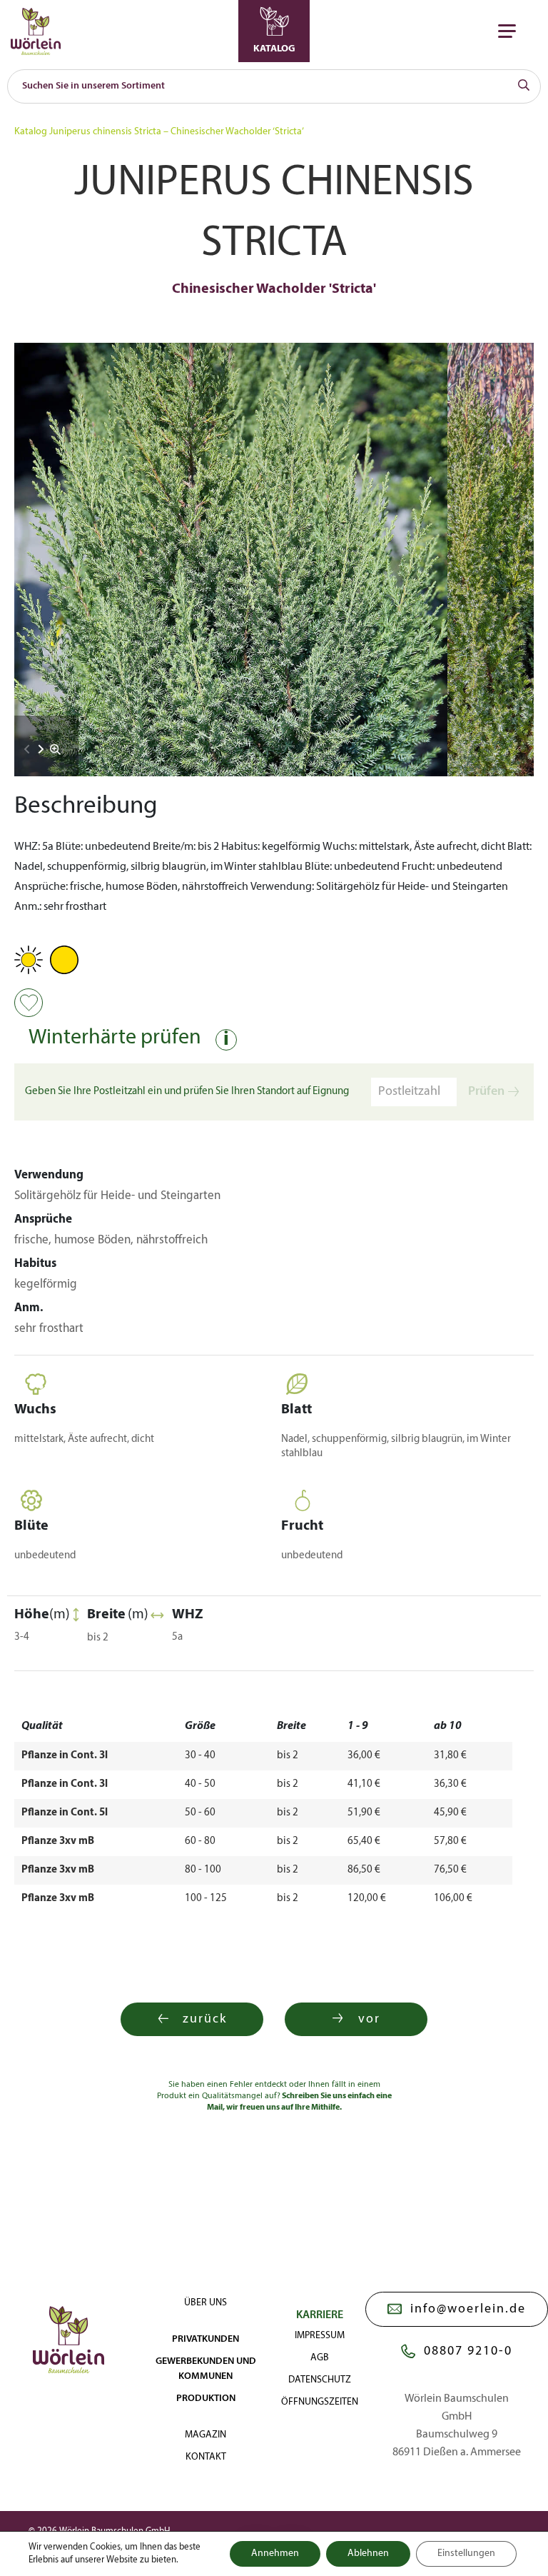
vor (369, 2019)
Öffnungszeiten (320, 2402)
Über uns (205, 2303)
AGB (320, 2358)
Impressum (320, 2336)
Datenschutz (320, 2380)
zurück (205, 2019)
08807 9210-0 (468, 2351)
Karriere (320, 2315)
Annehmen (275, 2554)
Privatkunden (205, 2339)
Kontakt (206, 2457)
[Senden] (524, 86)
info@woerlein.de (468, 2309)
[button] (41, 749)
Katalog (31, 132)
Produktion (206, 2399)
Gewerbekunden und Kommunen (206, 2369)
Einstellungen (466, 2554)
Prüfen (486, 1092)
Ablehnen (368, 2554)
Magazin (205, 2435)
